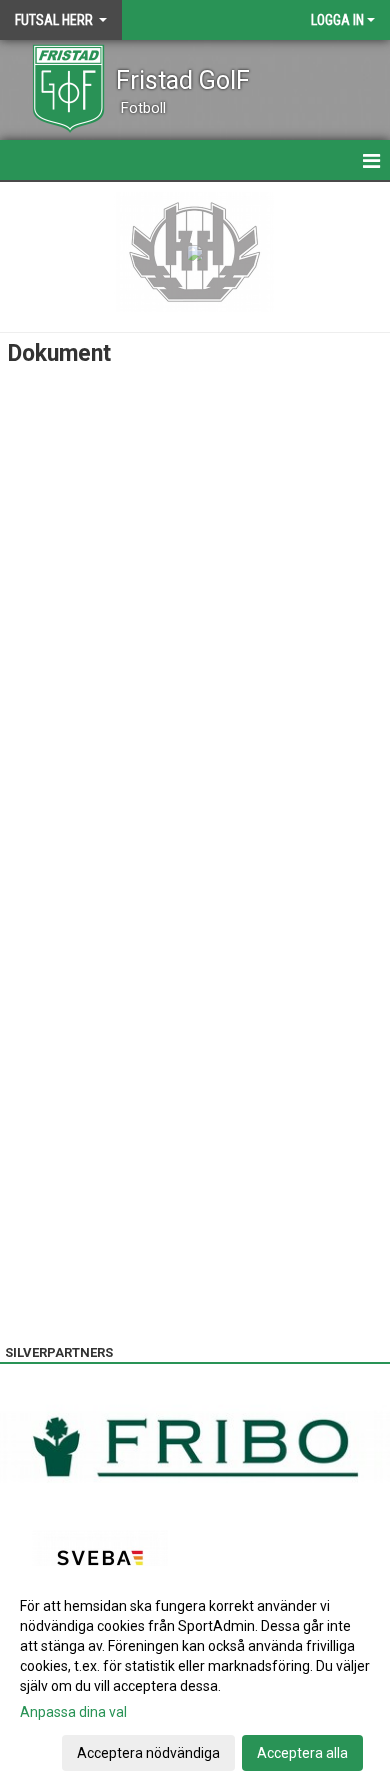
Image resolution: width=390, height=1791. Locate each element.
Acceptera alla (302, 1753)
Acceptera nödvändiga (148, 1753)
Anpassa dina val (73, 1712)
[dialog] (195, 1678)
